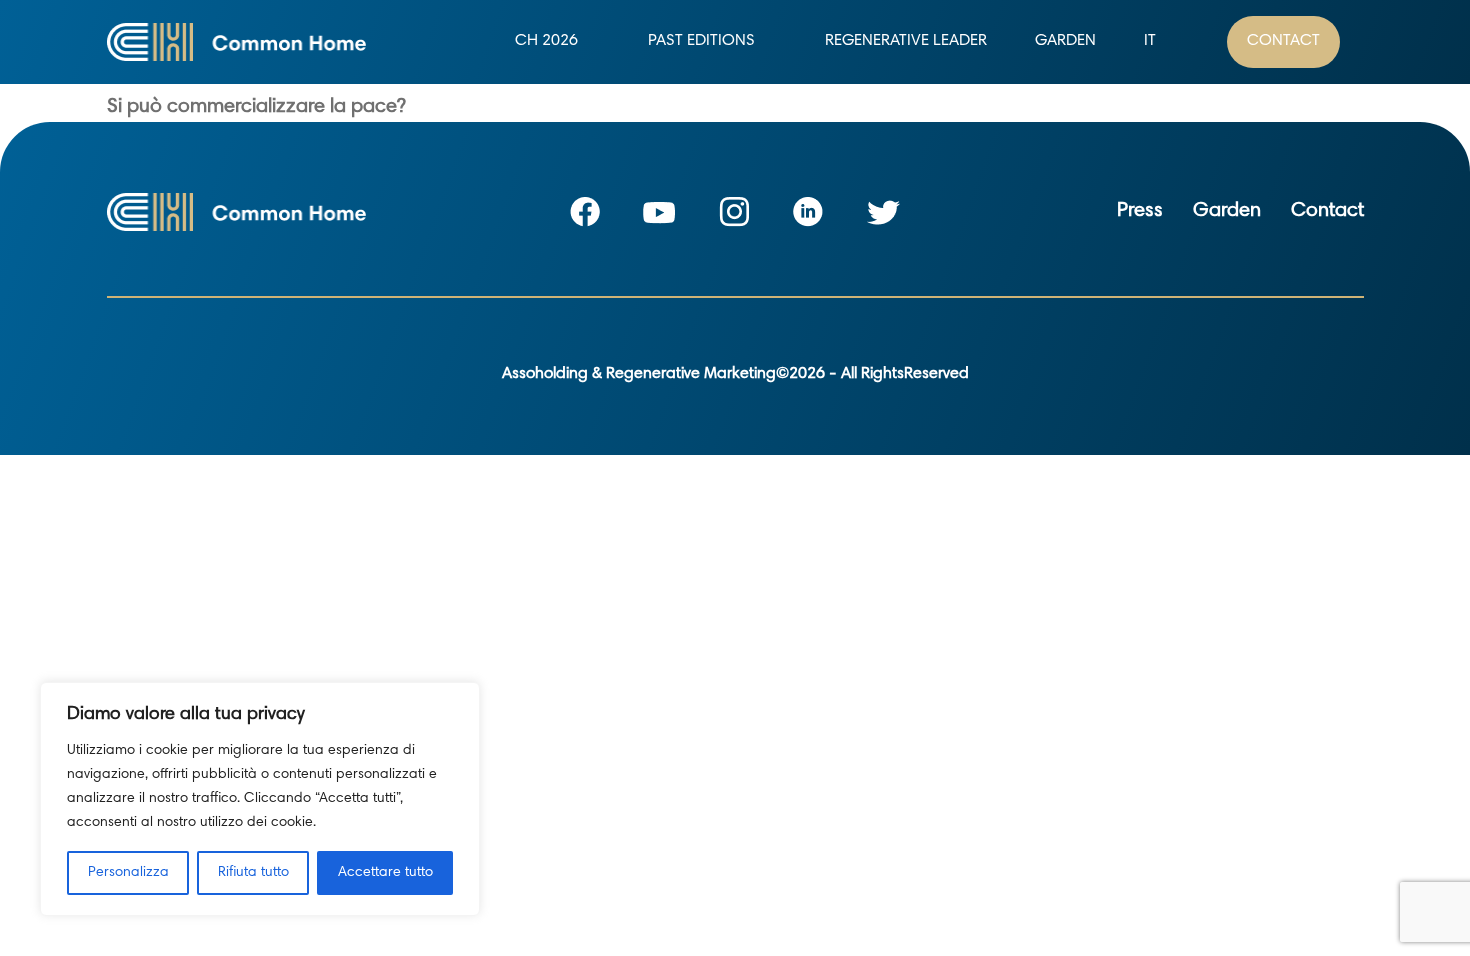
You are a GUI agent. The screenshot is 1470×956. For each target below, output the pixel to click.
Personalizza (128, 873)
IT (1150, 41)
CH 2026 (546, 41)
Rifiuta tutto (253, 873)
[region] (260, 799)
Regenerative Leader (906, 41)
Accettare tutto (385, 873)
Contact (1283, 41)
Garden (1065, 41)
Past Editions (701, 41)
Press (1140, 211)
